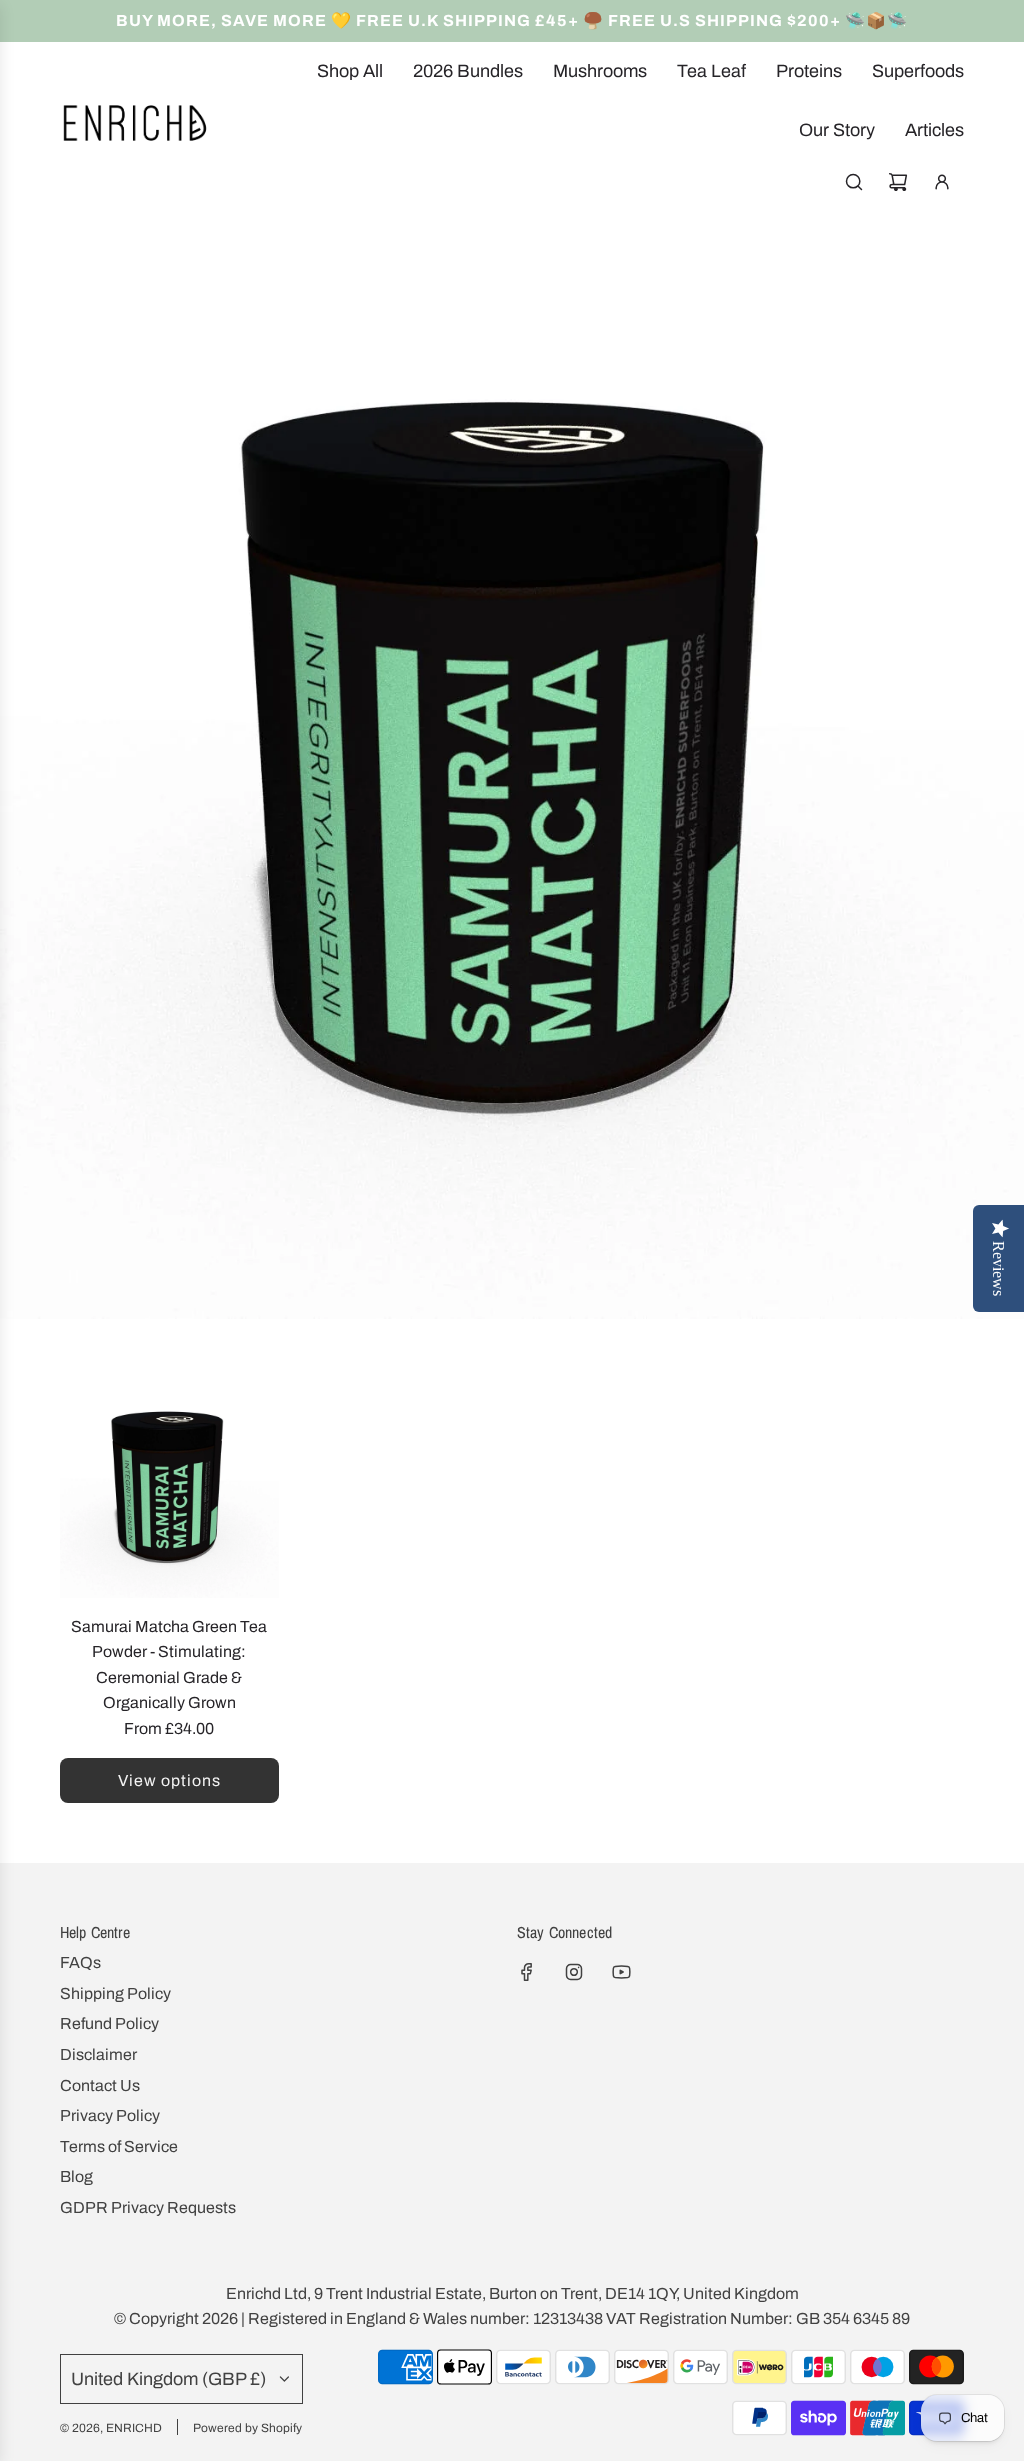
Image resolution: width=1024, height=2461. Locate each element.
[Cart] (898, 182)
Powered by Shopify (247, 2428)
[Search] (854, 182)
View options (169, 1780)
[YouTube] (621, 1972)
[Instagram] (574, 1972)
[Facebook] (527, 1972)
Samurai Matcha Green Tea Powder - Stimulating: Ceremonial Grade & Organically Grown (169, 1665)
